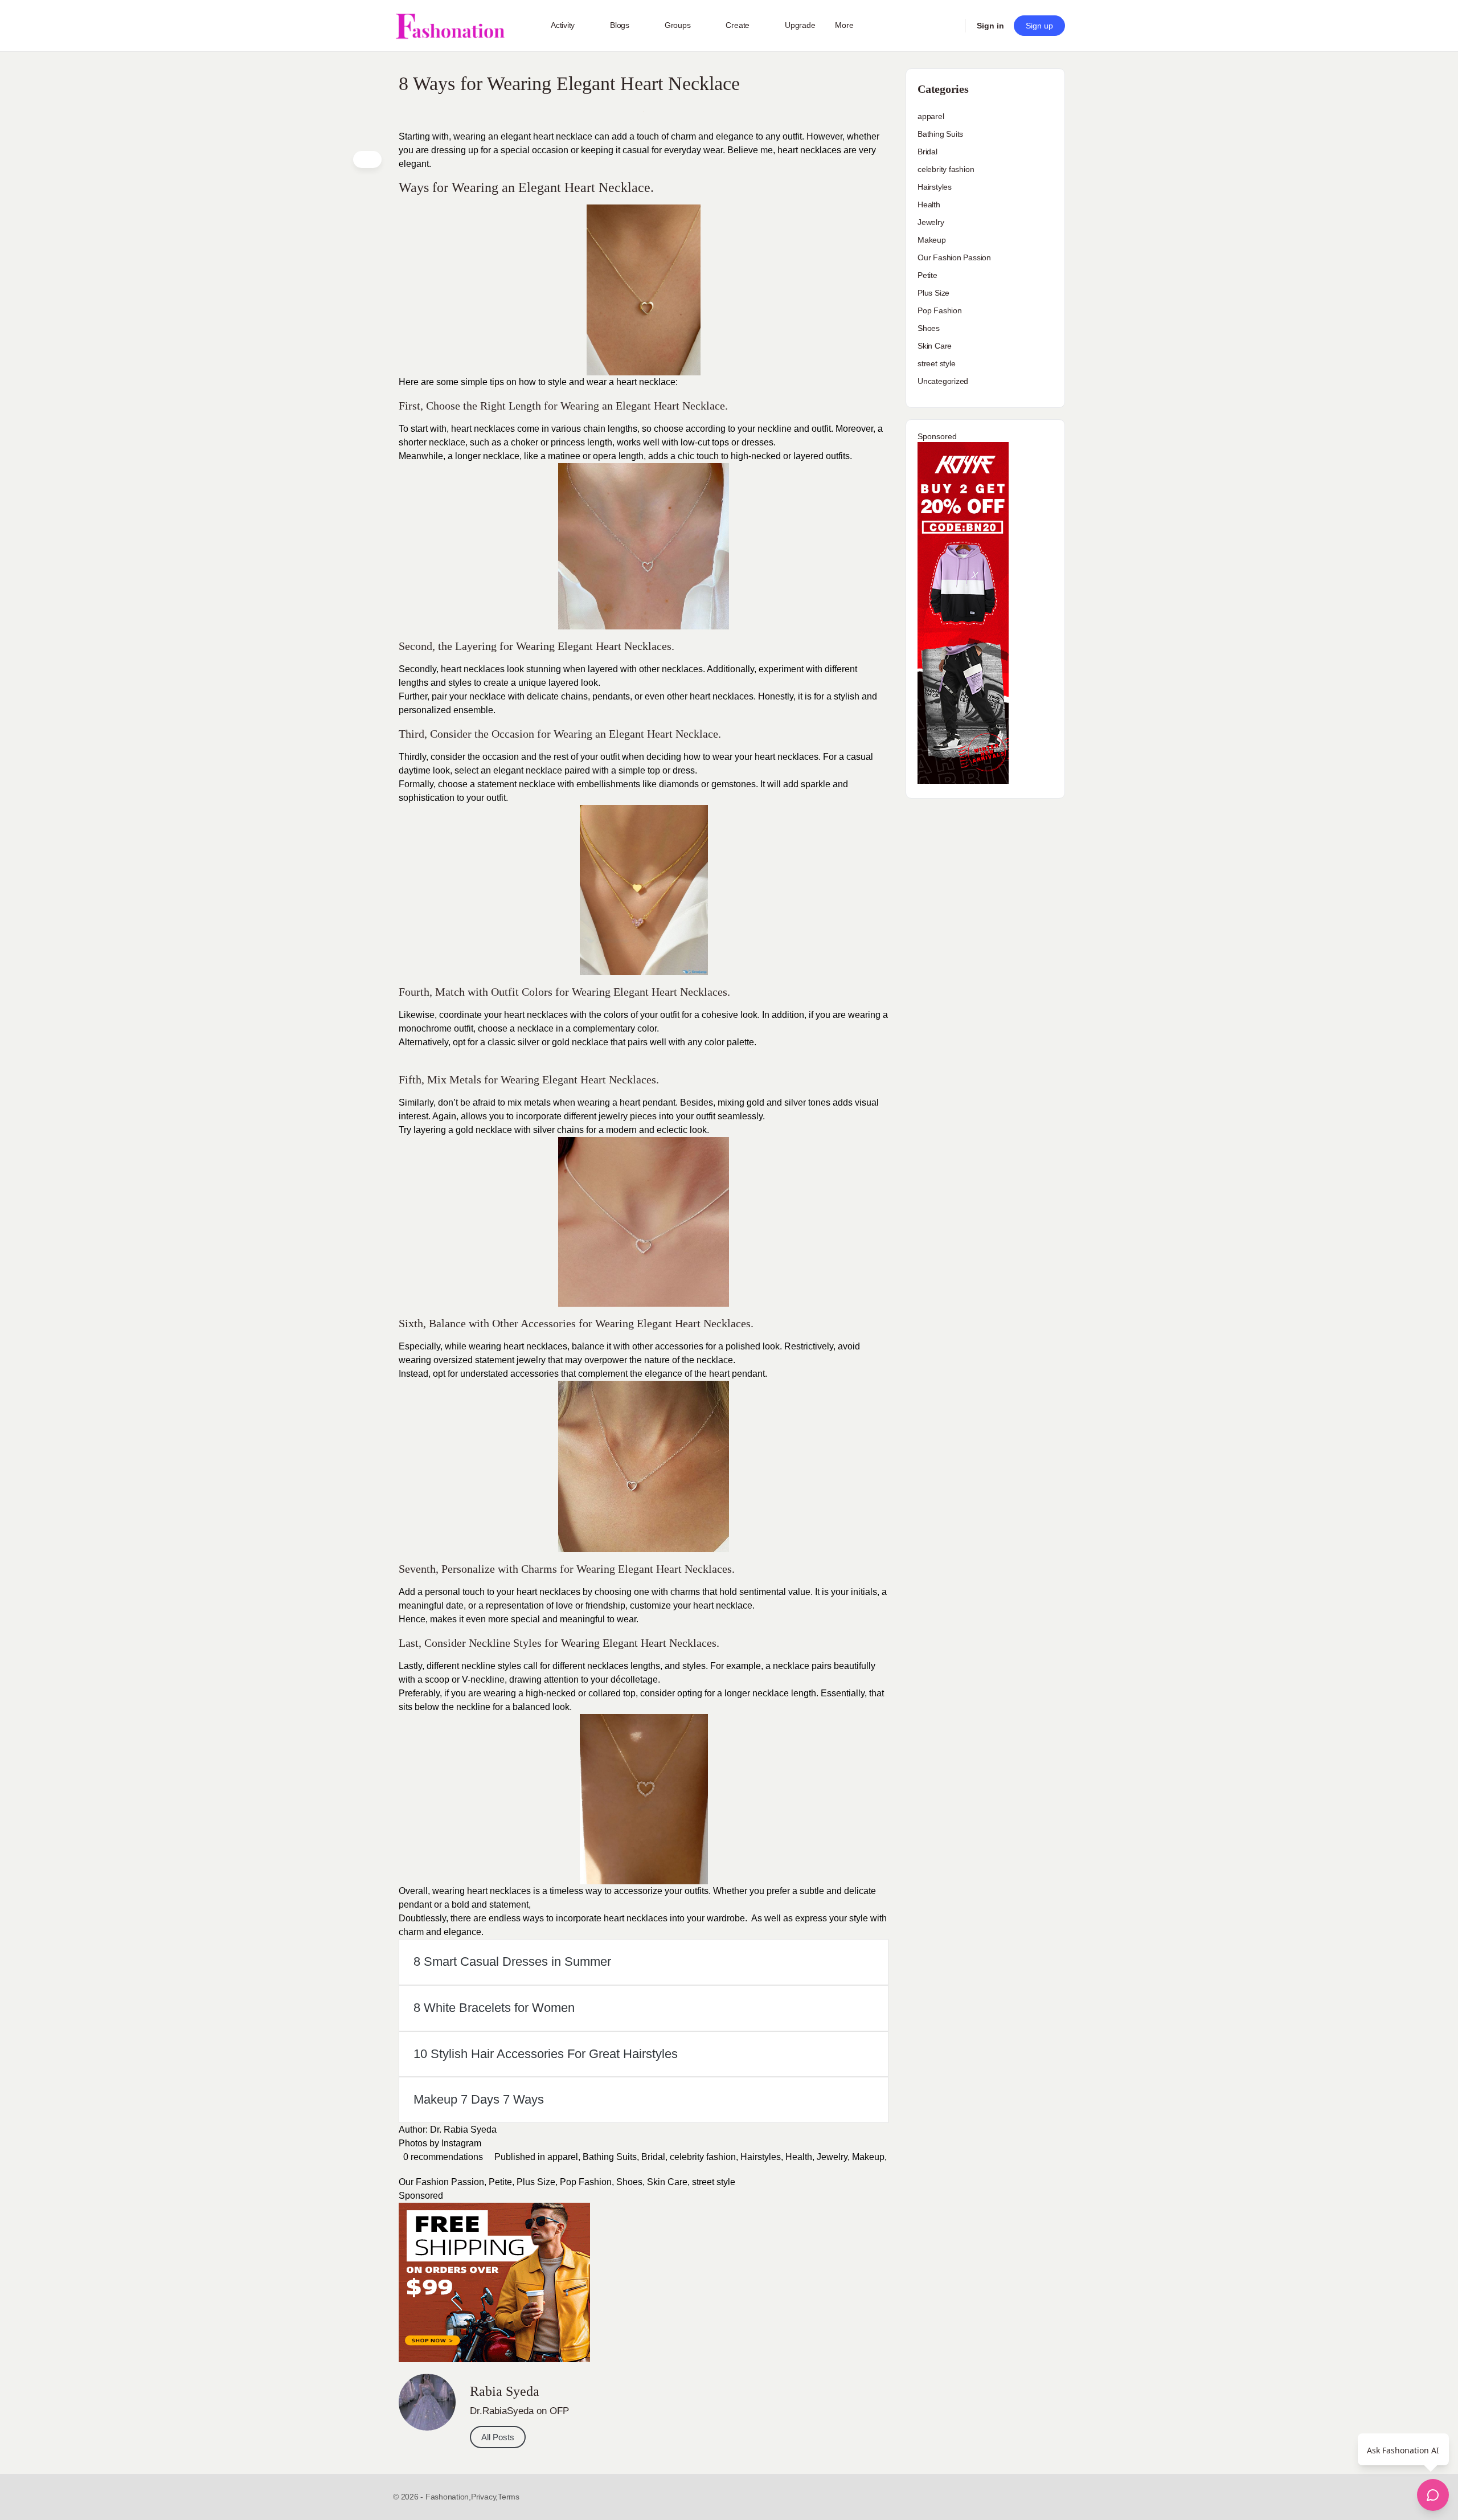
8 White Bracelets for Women (494, 2008)
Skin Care (667, 2182)
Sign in (990, 26)
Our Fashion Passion (441, 2182)
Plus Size (536, 2182)
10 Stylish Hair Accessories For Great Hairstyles (546, 2054)
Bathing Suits (610, 2157)
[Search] (949, 26)
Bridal (653, 2157)
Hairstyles (761, 2157)
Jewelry (832, 2157)
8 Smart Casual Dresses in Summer (512, 1961)
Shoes (629, 2182)
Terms (509, 2497)
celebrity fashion (703, 2157)
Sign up (1039, 26)
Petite (500, 2182)
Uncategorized (943, 381)
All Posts (498, 2437)
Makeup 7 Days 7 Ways (479, 2099)
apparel (563, 2157)
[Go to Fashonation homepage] (450, 26)
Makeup (868, 2157)
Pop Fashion (586, 2182)
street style (714, 2182)
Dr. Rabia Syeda (463, 2130)
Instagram (461, 2143)
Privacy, (484, 2497)
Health (799, 2157)
